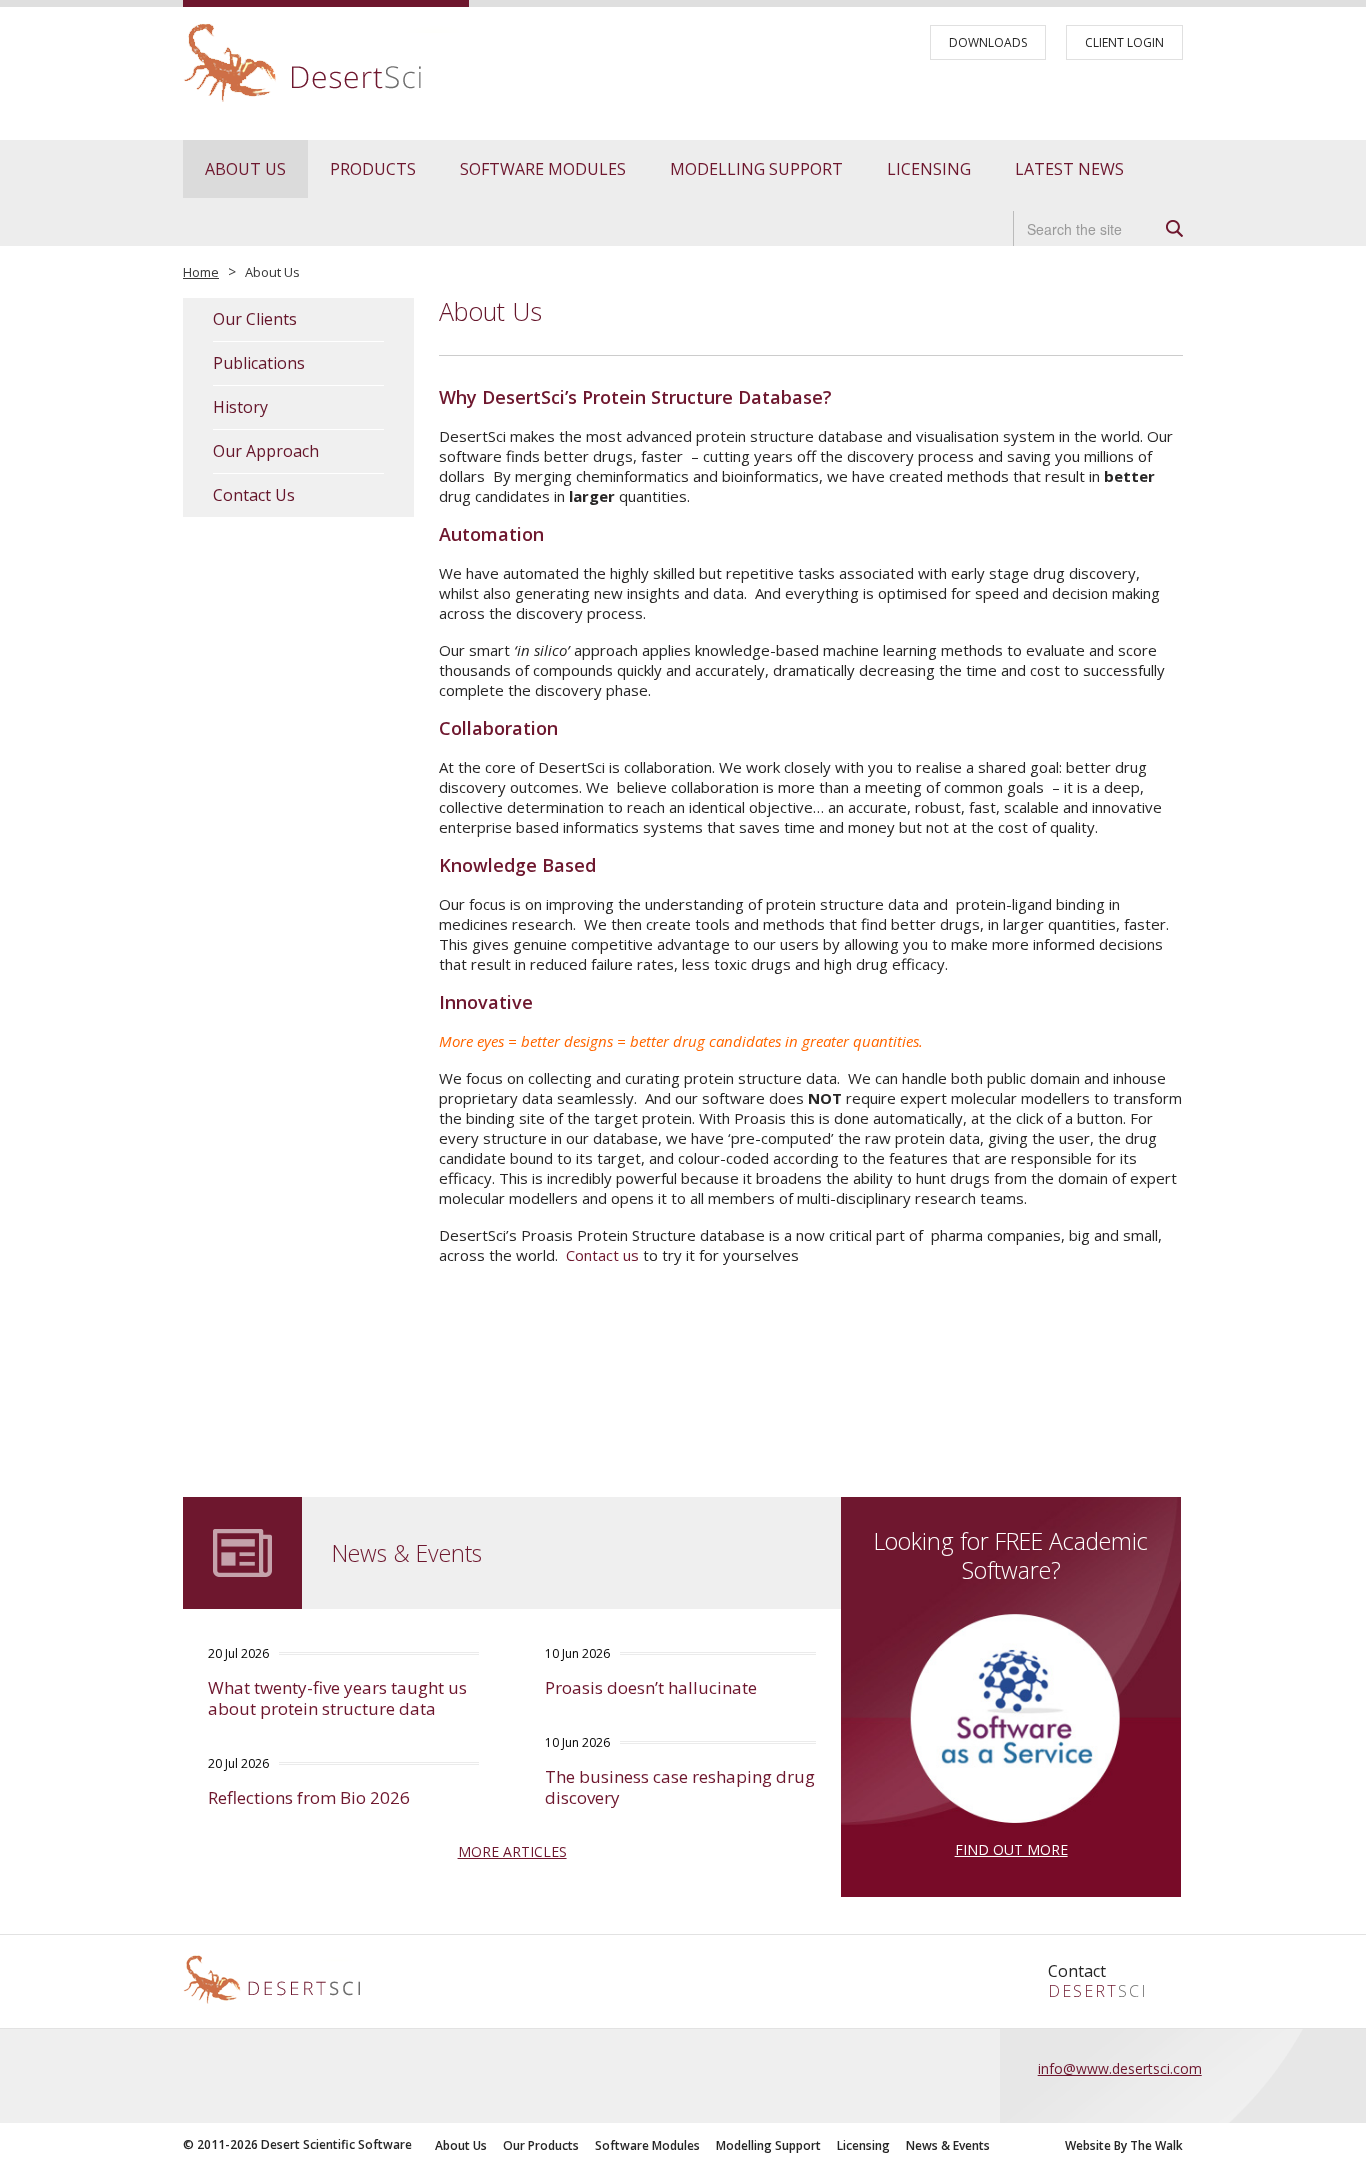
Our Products (541, 2145)
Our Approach (266, 451)
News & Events (948, 2145)
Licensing (929, 169)
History (240, 407)
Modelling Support (756, 169)
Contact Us (254, 495)
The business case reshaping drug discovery (680, 1787)
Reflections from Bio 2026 (309, 1797)
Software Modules (543, 169)
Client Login (1124, 42)
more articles (512, 1851)
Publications (259, 363)
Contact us (602, 1255)
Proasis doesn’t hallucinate (651, 1687)
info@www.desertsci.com (1120, 2068)
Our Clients (255, 319)
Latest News (1069, 169)
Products (373, 169)
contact (1077, 1971)
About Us (245, 169)
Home (201, 272)
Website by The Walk (1124, 2145)
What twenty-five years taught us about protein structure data (337, 1698)
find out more (1011, 1849)
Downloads (988, 42)
